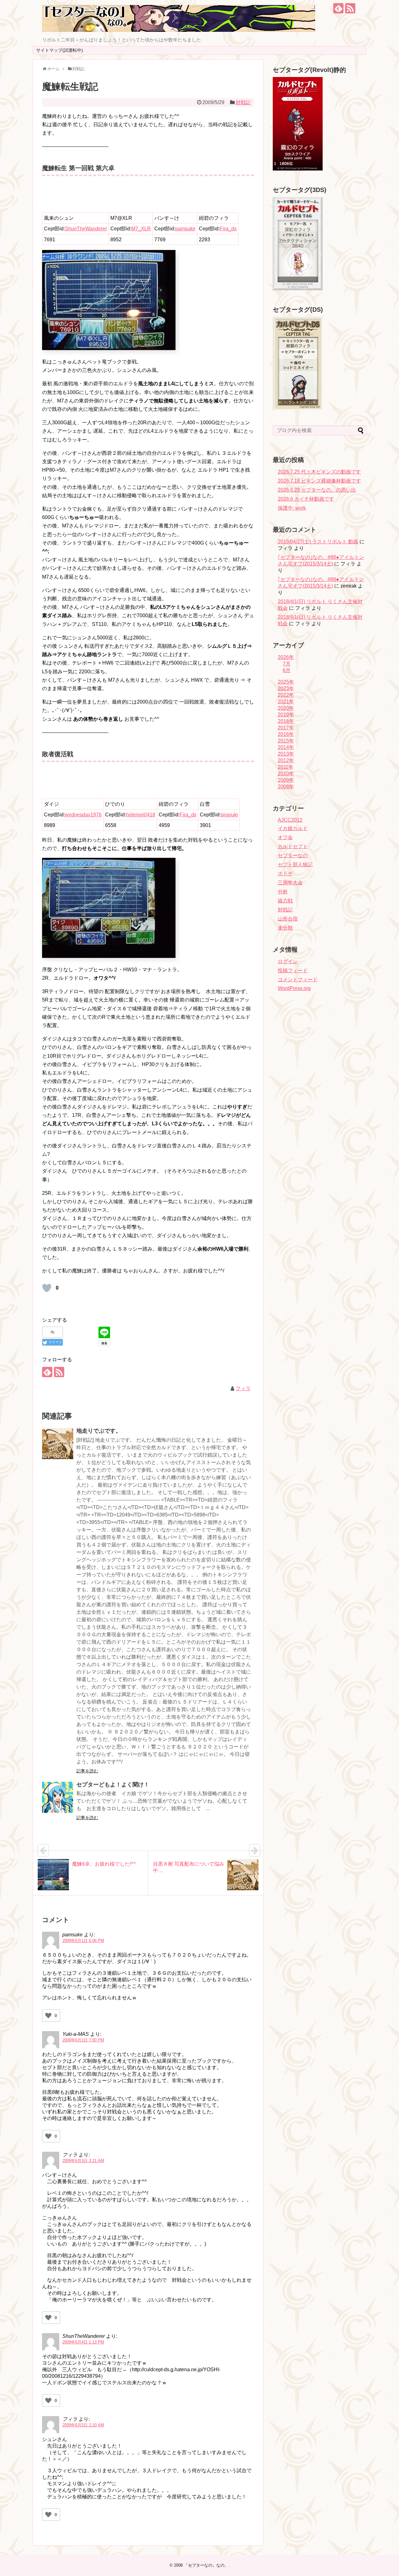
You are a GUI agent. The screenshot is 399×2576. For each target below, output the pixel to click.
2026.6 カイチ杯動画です (306, 499)
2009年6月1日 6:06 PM (83, 1941)
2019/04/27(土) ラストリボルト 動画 (318, 542)
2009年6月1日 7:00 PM (83, 2040)
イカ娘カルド (293, 828)
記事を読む (87, 1771)
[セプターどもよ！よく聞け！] (58, 1797)
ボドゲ (285, 874)
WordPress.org (294, 988)
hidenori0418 (141, 815)
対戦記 (243, 102)
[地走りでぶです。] (58, 1444)
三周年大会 (290, 883)
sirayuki (229, 815)
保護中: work (292, 508)
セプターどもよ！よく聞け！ (113, 1785)
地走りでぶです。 (99, 1431)
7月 (287, 664)
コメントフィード (298, 980)
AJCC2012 (290, 820)
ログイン (288, 961)
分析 (283, 892)
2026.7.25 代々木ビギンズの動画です (319, 472)
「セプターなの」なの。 (206, 2565)
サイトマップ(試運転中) (60, 50)
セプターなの (293, 855)
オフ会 (285, 837)
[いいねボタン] (47, 1288)
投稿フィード (293, 971)
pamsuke (185, 229)
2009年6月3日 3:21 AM (83, 2161)
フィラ (243, 1389)
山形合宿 (288, 919)
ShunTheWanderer (86, 229)
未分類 (285, 928)
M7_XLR (141, 229)
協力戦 (285, 901)
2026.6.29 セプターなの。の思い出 (317, 490)
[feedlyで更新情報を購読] (338, 8)
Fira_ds (228, 229)
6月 (287, 670)
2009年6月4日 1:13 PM (83, 2342)
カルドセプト (293, 846)
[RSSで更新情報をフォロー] (350, 8)
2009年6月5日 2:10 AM (83, 2425)
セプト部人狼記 (295, 865)
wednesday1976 (83, 815)
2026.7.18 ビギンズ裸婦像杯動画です (319, 481)
